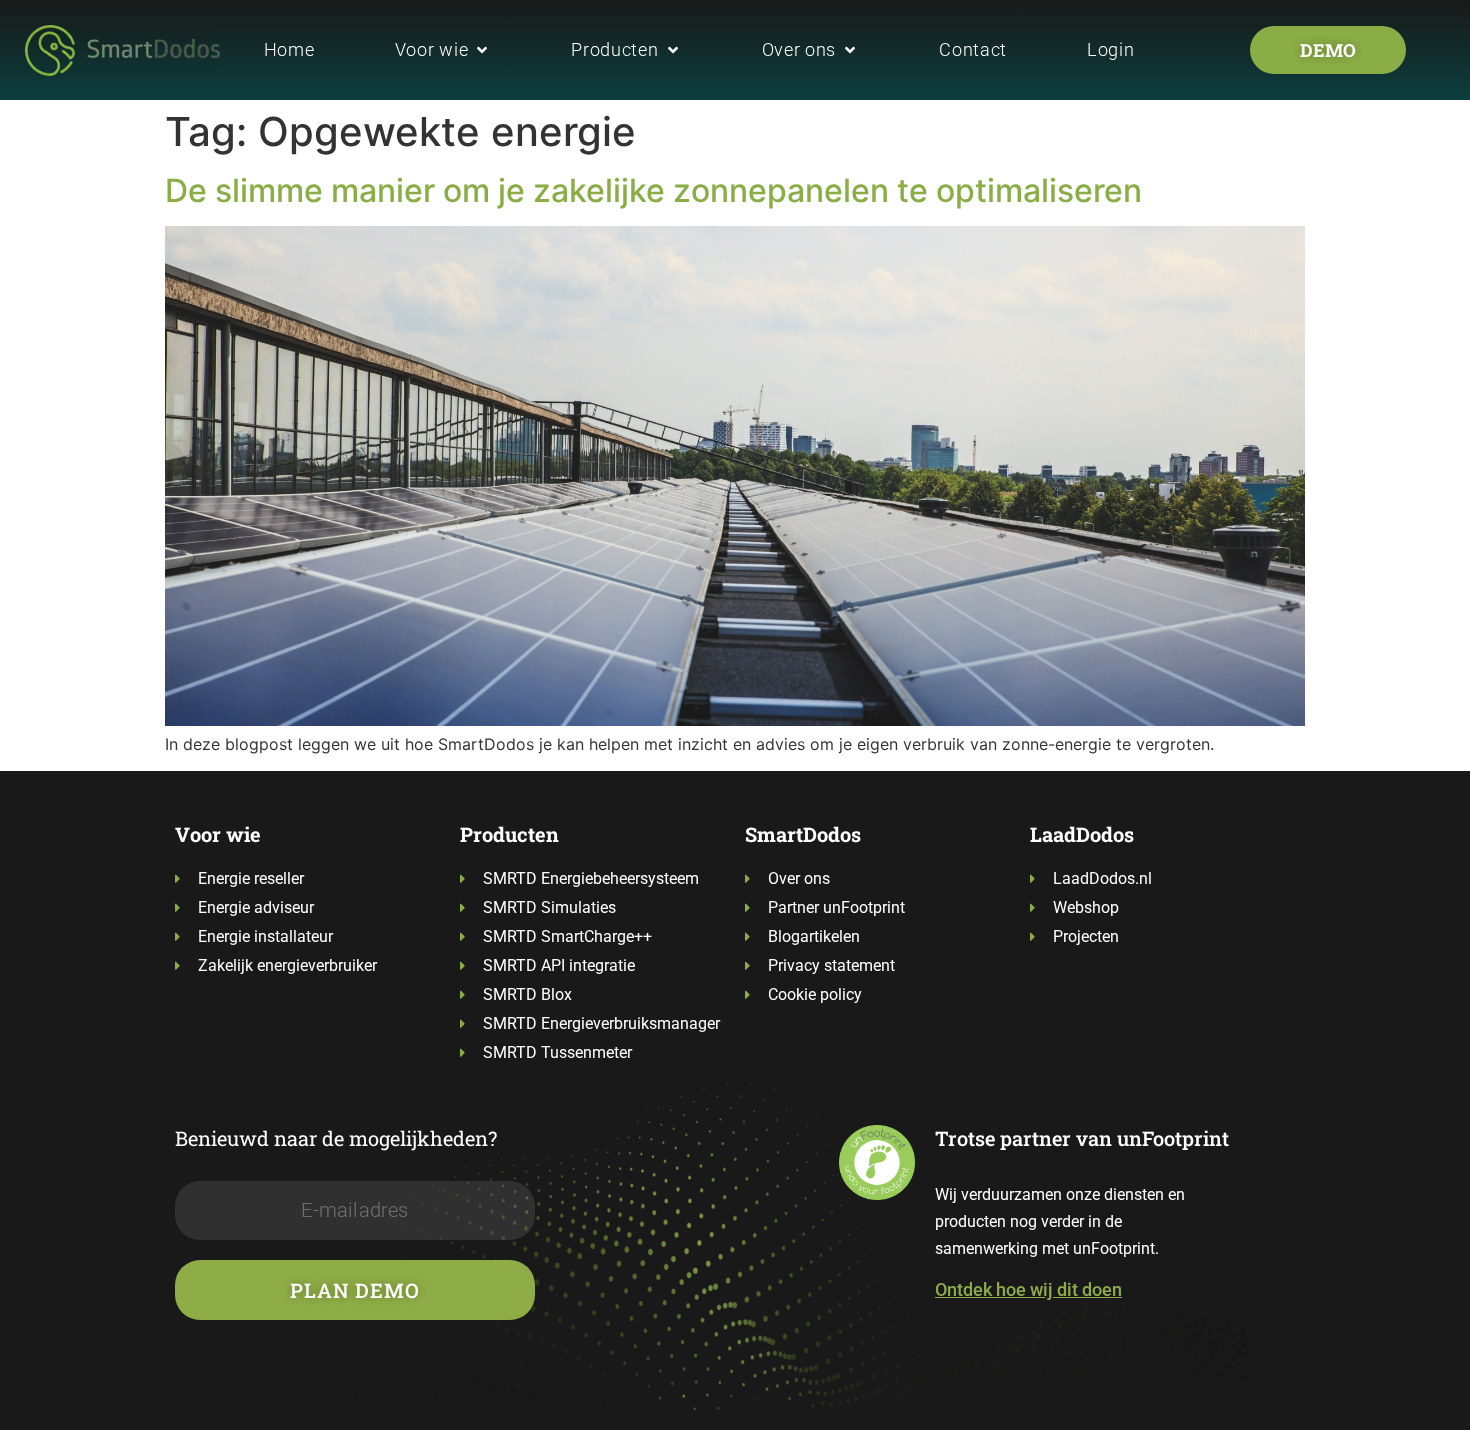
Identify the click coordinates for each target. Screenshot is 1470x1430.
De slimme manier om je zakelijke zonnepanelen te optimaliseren (653, 190)
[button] (443, 49)
